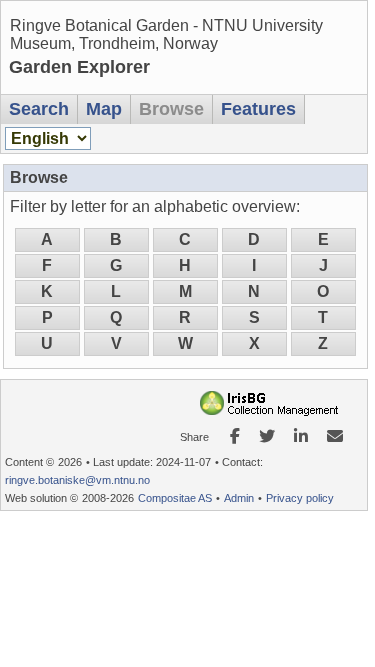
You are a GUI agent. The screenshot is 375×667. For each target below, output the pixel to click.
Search (39, 109)
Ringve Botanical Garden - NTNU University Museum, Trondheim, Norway (166, 34)
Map (104, 109)
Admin (239, 498)
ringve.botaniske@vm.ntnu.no (77, 480)
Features (258, 109)
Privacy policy (300, 498)
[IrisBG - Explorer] (273, 411)
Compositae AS (175, 498)
